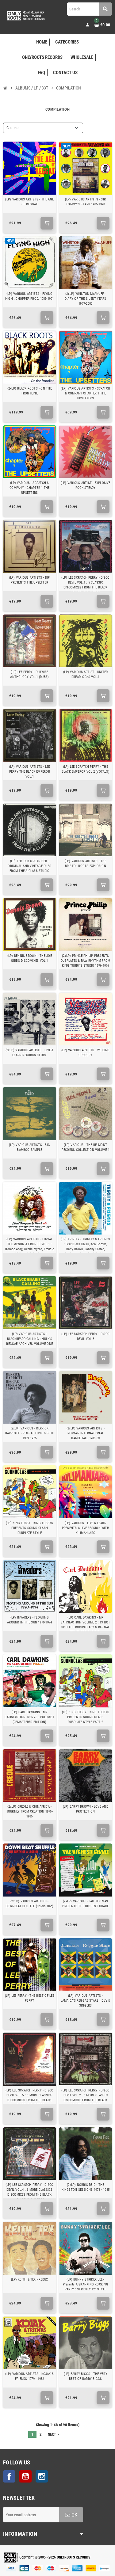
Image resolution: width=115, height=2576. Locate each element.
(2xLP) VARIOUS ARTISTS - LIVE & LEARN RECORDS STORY (30, 1053)
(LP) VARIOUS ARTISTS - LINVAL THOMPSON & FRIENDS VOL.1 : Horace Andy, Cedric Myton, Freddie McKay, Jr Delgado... (29, 1247)
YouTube (25, 2476)
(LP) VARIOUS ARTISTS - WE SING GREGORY (86, 1053)
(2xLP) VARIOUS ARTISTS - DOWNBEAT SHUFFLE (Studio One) (29, 1904)
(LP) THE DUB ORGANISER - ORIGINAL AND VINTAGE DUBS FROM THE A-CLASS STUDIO (29, 866)
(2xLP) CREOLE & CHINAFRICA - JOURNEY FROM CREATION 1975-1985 (30, 1811)
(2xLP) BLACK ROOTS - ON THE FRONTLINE (30, 391)
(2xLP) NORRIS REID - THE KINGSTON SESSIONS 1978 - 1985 (86, 2187)
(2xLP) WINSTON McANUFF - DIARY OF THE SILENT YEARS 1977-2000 (86, 299)
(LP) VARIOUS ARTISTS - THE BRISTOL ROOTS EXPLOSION (86, 864)
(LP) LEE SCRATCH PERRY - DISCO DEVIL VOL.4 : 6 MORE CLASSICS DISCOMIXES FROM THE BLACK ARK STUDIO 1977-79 (30, 2192)
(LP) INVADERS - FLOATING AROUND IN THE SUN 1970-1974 (29, 1620)
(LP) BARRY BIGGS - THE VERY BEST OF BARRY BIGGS (86, 2376)
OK (74, 2515)
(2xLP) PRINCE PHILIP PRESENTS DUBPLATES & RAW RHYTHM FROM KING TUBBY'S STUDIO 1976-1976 (85, 961)
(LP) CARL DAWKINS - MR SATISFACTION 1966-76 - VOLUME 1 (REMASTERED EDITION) (29, 1717)
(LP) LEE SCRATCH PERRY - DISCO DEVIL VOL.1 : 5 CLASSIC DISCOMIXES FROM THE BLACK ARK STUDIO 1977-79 (85, 585)
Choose (12, 128)
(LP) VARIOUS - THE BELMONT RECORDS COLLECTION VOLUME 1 (86, 1147)
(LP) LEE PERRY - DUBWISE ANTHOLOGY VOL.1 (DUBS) (29, 674)
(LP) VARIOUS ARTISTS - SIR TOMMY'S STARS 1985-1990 (85, 202)
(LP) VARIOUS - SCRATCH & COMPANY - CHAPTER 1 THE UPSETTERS (29, 488)
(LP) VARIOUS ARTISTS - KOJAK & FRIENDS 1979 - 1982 (29, 2376)
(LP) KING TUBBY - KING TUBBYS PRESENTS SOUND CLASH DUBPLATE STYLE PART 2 (86, 1717)
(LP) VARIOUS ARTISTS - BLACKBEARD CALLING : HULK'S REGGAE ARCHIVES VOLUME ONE (29, 1339)
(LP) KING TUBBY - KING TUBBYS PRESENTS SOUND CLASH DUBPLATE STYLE (29, 1528)
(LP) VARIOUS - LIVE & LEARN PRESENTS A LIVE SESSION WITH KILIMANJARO (86, 1528)
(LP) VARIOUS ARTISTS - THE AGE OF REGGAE (29, 202)
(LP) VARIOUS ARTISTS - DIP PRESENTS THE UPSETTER (30, 580)
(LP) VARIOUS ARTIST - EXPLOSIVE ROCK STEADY (86, 485)
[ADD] (47, 223)
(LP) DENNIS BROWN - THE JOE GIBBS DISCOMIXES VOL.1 (30, 958)
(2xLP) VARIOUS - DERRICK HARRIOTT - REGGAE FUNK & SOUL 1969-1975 (30, 1433)
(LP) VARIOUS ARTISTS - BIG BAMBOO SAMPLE (29, 1147)
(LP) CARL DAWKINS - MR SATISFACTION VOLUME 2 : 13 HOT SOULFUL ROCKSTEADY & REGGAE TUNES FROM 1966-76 (86, 1625)
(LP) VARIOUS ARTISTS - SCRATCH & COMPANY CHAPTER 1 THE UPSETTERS (85, 393)
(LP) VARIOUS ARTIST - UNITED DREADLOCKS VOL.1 (85, 674)
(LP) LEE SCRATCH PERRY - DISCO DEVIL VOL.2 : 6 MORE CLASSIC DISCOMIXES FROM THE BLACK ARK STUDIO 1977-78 (85, 2098)
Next (54, 2434)
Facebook (9, 2476)
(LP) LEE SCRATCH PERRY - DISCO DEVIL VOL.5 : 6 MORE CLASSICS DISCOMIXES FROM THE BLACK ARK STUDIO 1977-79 (30, 2098)
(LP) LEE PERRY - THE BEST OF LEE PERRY (30, 1998)
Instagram (42, 2476)
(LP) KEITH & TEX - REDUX (29, 2279)
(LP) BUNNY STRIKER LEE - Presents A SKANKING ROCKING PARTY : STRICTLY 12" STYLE (86, 2284)
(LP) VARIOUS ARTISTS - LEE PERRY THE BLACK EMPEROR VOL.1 (30, 772)
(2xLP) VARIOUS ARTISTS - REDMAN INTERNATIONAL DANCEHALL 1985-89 (86, 1433)
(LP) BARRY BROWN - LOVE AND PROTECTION (86, 1809)
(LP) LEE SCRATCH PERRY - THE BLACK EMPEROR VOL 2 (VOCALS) (86, 769)
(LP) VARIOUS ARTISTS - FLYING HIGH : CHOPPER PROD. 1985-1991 (30, 296)
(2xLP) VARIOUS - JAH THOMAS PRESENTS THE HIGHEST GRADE (85, 1904)
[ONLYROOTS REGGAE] (25, 15)
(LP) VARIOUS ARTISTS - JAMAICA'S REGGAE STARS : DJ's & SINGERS (86, 2001)
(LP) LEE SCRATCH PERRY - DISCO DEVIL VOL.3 (85, 1336)
